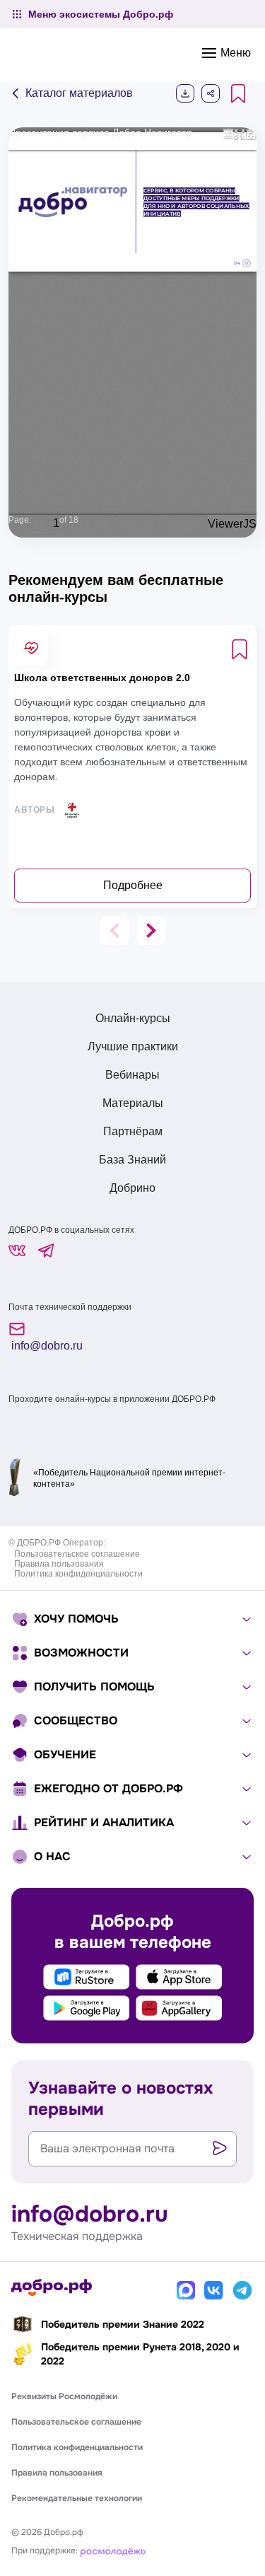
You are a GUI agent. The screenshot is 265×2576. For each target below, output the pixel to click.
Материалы (133, 1103)
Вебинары (132, 1075)
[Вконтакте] (214, 2290)
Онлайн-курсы (133, 1018)
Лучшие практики (133, 1046)
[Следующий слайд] (151, 931)
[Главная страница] (52, 2287)
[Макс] (186, 2290)
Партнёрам (133, 1131)
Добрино (132, 1188)
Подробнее (133, 885)
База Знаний (132, 1160)
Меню (234, 53)
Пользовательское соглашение (77, 1554)
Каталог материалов (78, 93)
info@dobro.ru (46, 1346)
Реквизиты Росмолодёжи (64, 2396)
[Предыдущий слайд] (114, 931)
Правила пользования (59, 1564)
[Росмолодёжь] (113, 2551)
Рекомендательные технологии (77, 2498)
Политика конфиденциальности (78, 1574)
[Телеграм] (242, 2290)
